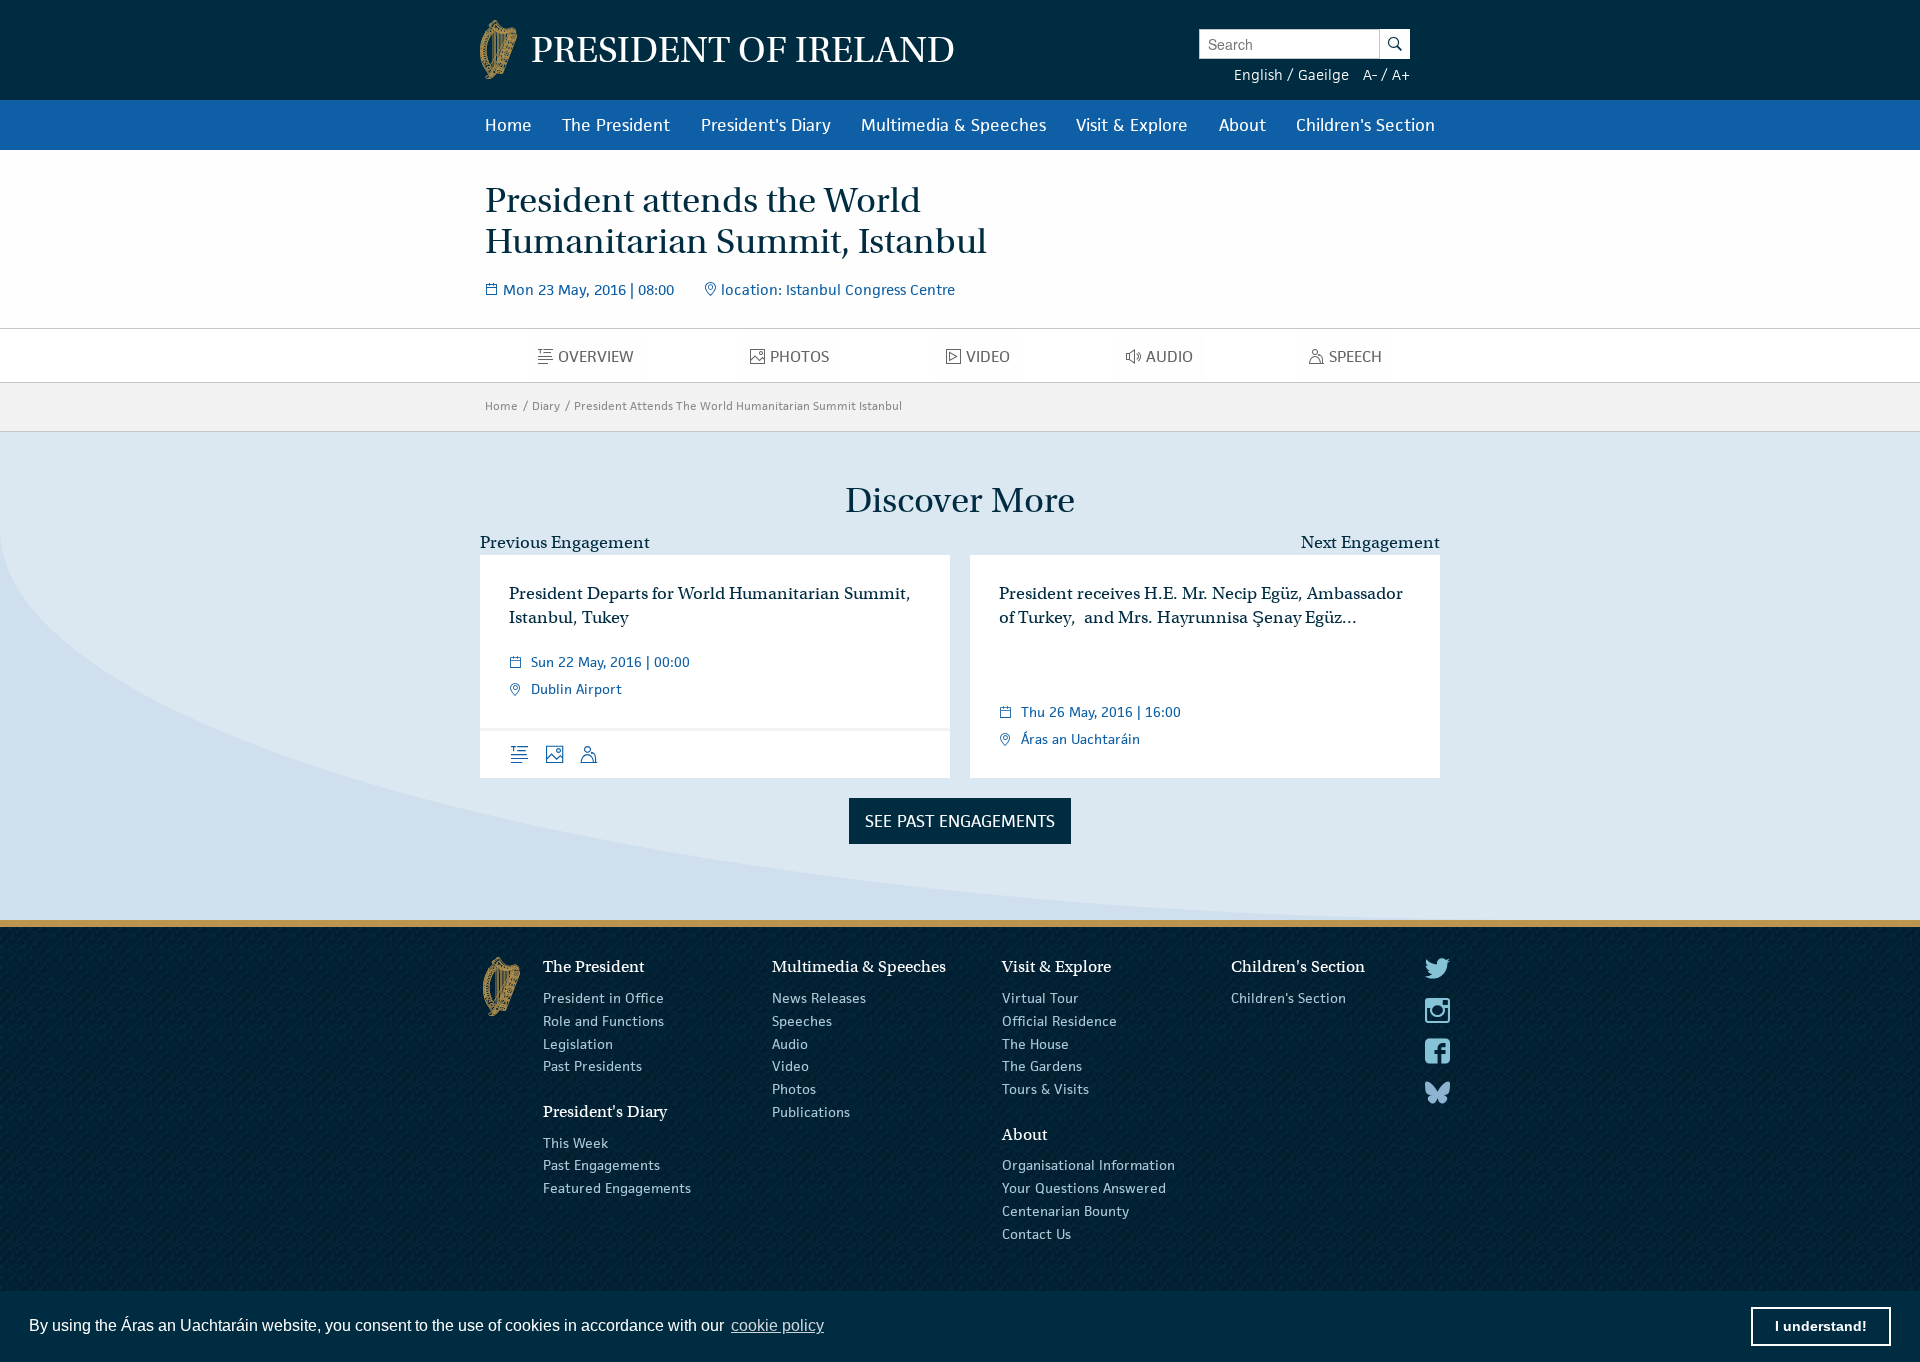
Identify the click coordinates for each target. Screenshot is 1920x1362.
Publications (811, 1112)
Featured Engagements (617, 1188)
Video (790, 1066)
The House (1035, 1043)
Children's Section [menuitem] (1365, 125)
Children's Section (1288, 998)
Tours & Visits (1045, 1089)
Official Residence (1059, 1021)
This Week (575, 1142)
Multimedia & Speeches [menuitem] (953, 125)
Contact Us (1036, 1234)
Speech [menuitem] (1361, 361)
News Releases (819, 998)
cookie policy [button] (777, 1325)
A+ (1401, 74)
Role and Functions (603, 1021)
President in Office (603, 998)
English (1258, 74)
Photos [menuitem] (805, 361)
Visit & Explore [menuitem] (1132, 125)
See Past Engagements (960, 821)
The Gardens (1042, 1066)
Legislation (578, 1043)
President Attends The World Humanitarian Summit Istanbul (738, 405)
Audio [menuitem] (1175, 361)
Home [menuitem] (508, 125)
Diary (546, 405)
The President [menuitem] (616, 125)
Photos (794, 1089)
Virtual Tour (1040, 998)
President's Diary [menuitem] (766, 125)
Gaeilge (1323, 74)
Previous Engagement (565, 542)
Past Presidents (592, 1066)
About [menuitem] (1242, 125)
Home (501, 405)
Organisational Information (1088, 1165)
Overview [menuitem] (601, 361)
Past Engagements (601, 1165)
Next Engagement (1370, 542)
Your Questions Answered (1084, 1188)
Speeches (802, 1021)
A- (1370, 74)
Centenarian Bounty (1065, 1211)
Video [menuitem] (993, 361)
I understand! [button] (1821, 1326)
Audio (790, 1043)
